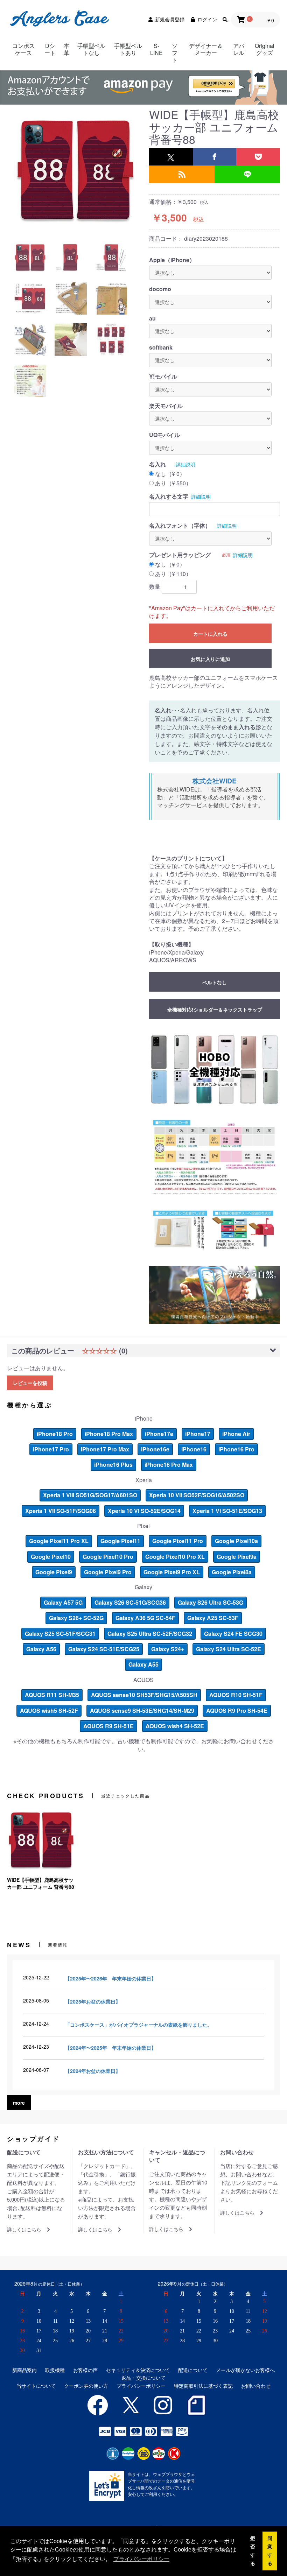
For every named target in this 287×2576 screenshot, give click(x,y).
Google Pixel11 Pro (178, 1541)
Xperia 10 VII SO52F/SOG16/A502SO (197, 1495)
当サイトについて (36, 2386)
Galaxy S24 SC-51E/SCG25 (104, 1649)
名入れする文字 (169, 497)
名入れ (157, 464)
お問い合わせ (256, 2386)
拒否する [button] (253, 2551)
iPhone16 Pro (236, 1449)
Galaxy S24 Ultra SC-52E (229, 1649)
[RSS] (182, 174)
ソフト (175, 53)
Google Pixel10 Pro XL (175, 1557)
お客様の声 (85, 2370)
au (152, 318)
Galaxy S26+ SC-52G (76, 1618)
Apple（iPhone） (172, 260)
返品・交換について (143, 2378)
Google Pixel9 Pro (108, 1572)
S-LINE (156, 49)
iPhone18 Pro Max (109, 1434)
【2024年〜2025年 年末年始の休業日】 (111, 2048)
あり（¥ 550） (173, 483)
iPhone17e (159, 1434)
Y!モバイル (163, 376)
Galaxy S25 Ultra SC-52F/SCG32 (150, 1634)
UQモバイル (164, 435)
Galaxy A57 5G (63, 1602)
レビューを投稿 (30, 1383)
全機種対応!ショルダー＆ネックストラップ (215, 1009)
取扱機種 (55, 2370)
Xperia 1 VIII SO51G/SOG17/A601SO (90, 1495)
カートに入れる (210, 634)
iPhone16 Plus (113, 1465)
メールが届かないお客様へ (245, 2370)
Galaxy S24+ (168, 1649)
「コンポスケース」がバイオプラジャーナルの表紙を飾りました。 (139, 2025)
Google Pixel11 (120, 1541)
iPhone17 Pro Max (105, 1449)
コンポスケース (23, 49)
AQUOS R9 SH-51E (108, 1726)
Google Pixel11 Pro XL (59, 1541)
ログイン (207, 19)
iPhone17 (198, 1434)
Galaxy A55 (143, 1664)
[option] (75, 169)
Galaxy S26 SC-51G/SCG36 (130, 1602)
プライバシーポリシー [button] (141, 2559)
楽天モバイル (166, 406)
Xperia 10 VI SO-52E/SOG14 (144, 1511)
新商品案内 (24, 2370)
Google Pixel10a (236, 1541)
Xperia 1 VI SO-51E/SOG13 (227, 1511)
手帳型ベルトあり (128, 49)
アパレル (239, 49)
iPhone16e (155, 1449)
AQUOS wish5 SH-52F (49, 1711)
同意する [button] (270, 2551)
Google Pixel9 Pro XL (172, 1572)
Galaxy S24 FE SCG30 (233, 1634)
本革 (66, 49)
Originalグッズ (265, 49)
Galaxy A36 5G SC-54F (145, 1618)
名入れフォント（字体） (180, 526)
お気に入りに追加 (210, 659)
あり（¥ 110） (173, 574)
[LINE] (247, 174)
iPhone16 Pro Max (169, 1465)
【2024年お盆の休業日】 (93, 2071)
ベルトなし (215, 982)
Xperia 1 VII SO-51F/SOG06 (61, 1511)
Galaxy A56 (41, 1649)
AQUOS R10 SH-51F (236, 1695)
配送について (193, 2370)
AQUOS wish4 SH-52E (175, 1726)
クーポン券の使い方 (86, 2386)
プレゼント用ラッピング (180, 555)
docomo (160, 289)
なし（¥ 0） (170, 474)
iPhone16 (194, 1449)
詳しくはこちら (24, 2229)
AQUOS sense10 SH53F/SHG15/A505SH (144, 1695)
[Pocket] (258, 157)
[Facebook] (215, 157)
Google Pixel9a (237, 1557)
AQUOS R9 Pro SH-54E (237, 1711)
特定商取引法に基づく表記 (203, 2386)
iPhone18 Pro (55, 1434)
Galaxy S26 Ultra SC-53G (211, 1602)
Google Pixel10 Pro (108, 1557)
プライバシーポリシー (141, 2386)
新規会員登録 (170, 19)
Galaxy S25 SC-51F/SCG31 (60, 1634)
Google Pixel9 (54, 1572)
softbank (161, 347)
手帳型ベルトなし (91, 49)
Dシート (50, 49)
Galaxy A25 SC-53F (213, 1618)
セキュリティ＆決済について (138, 2370)
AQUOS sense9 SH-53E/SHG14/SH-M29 (142, 1711)
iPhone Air (236, 1434)
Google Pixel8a (232, 1572)
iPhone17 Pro (51, 1449)
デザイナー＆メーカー (206, 49)
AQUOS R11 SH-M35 (52, 1695)
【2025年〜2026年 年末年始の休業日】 (111, 1978)
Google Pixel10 (51, 1557)
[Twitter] (171, 157)
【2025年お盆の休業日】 (93, 2001)
